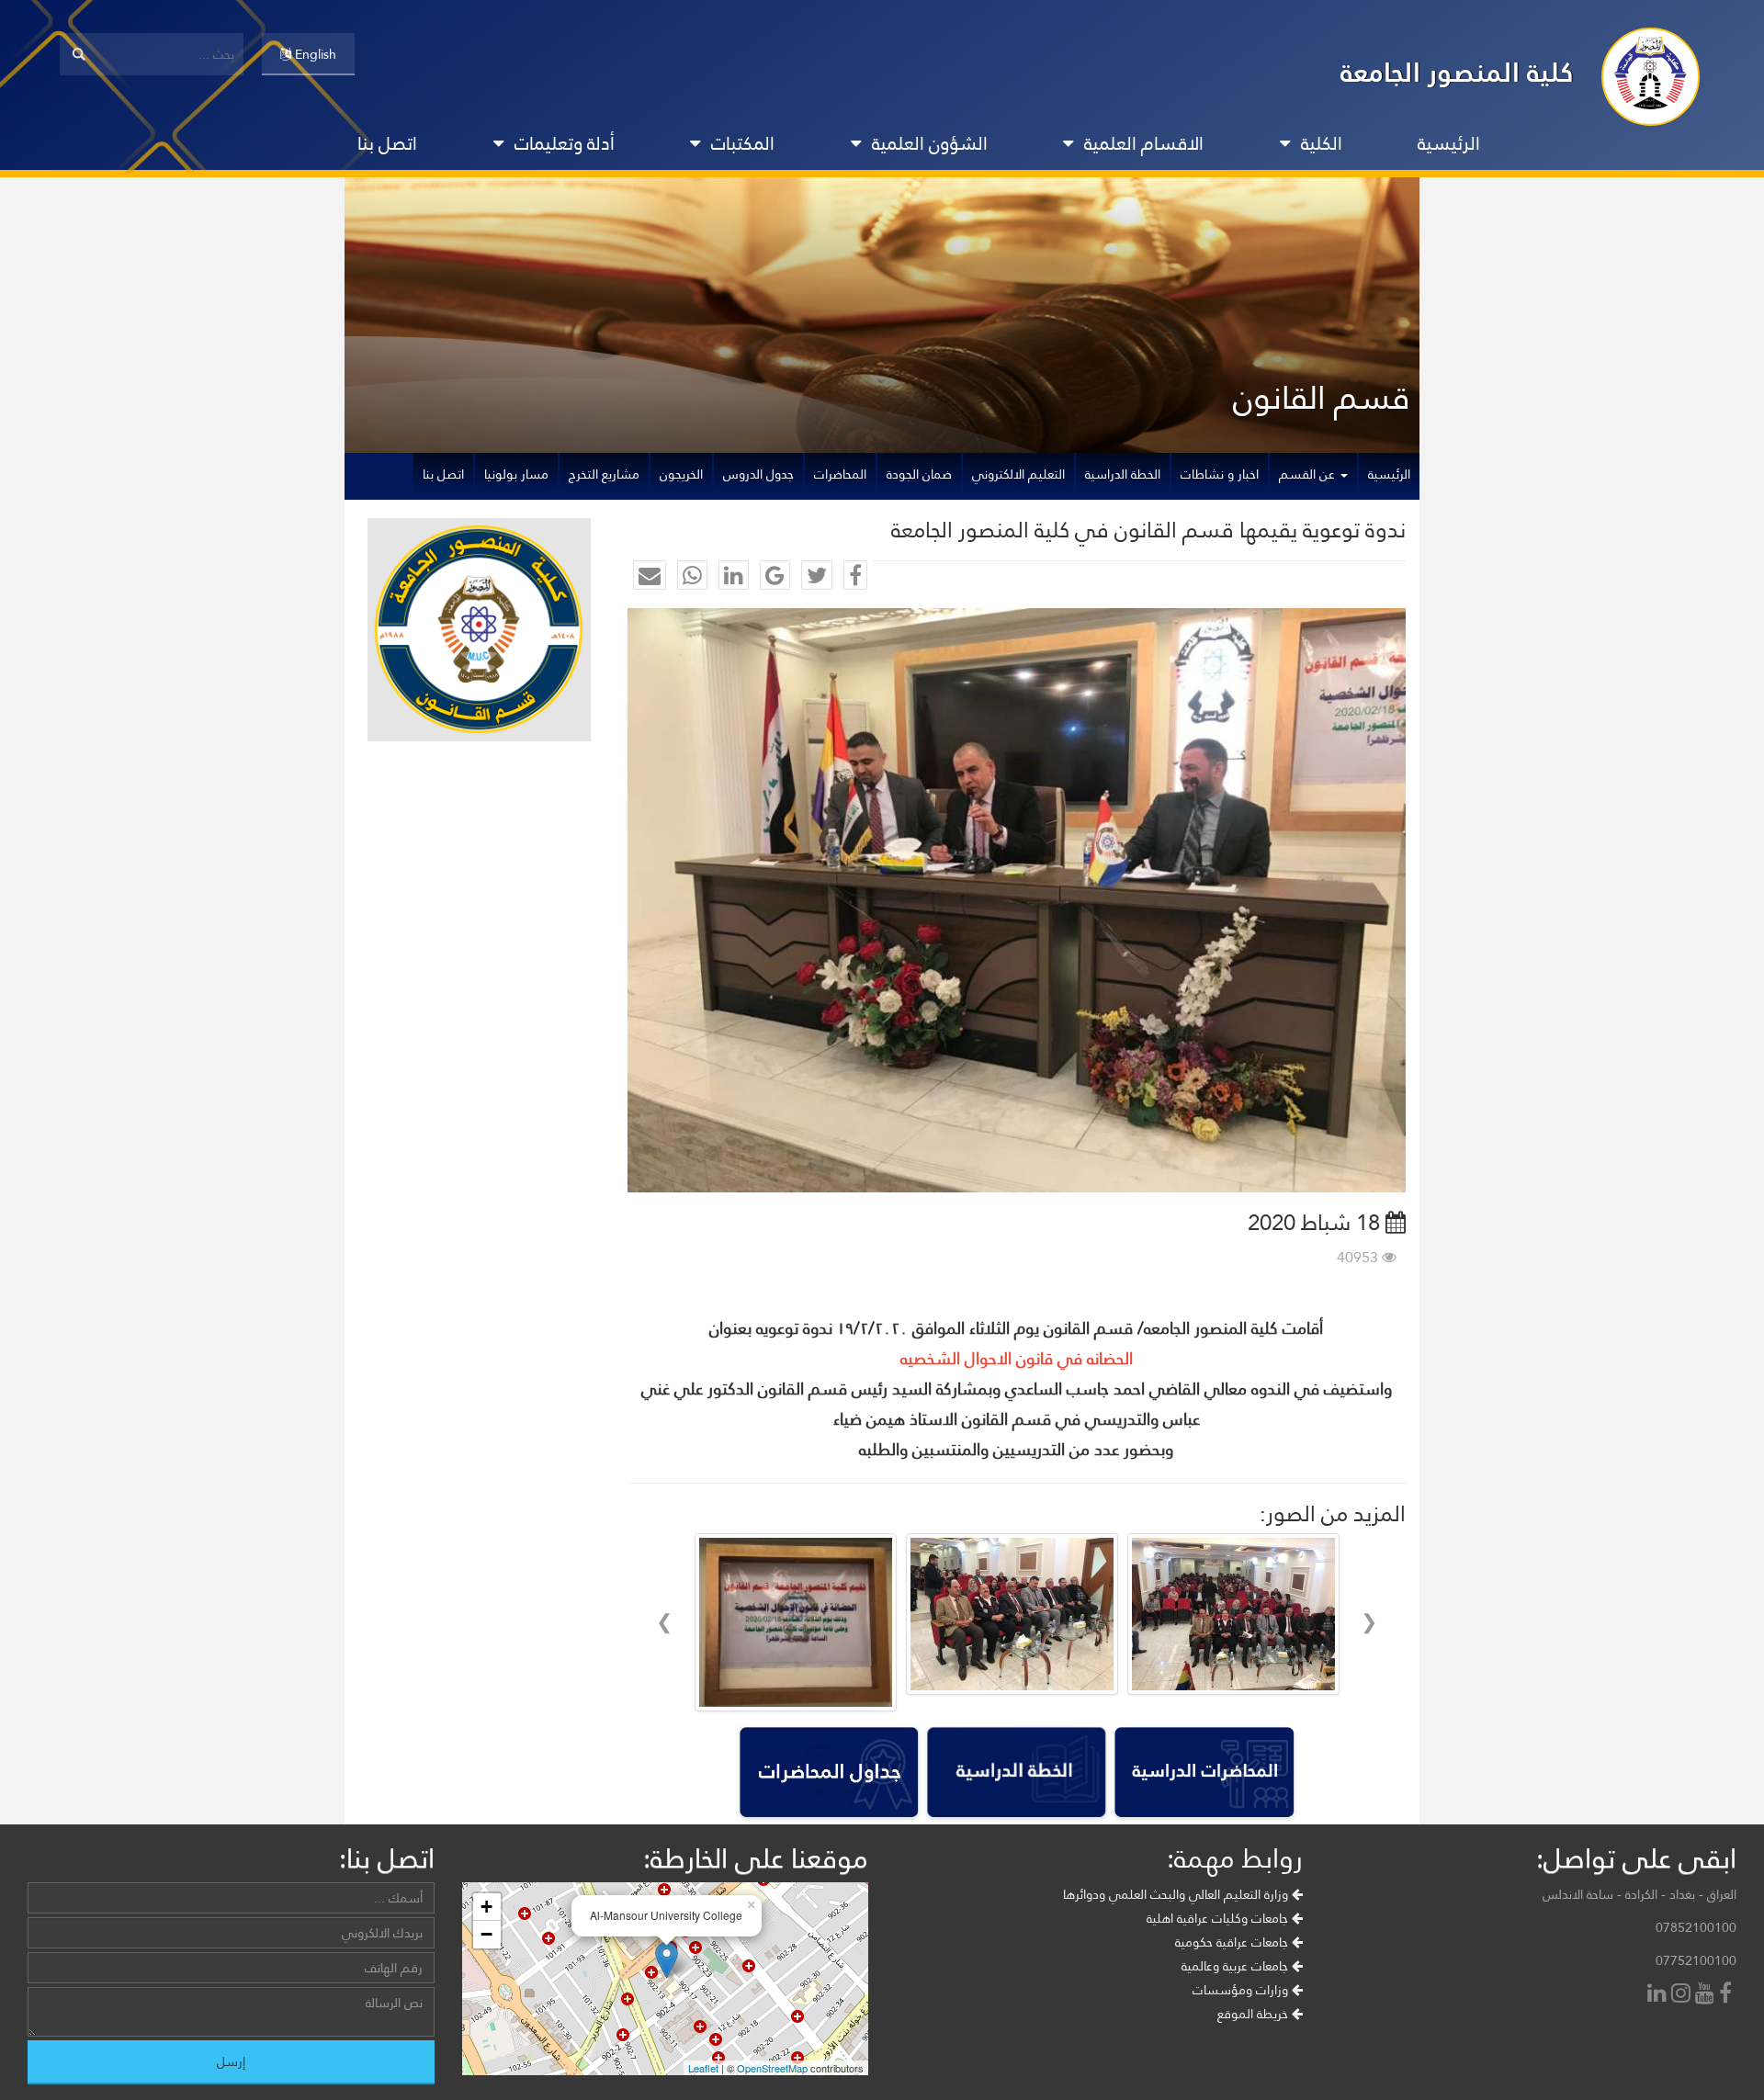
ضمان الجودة (919, 474)
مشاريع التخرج (604, 474)
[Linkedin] (1659, 1995)
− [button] (486, 1934)
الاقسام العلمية (1144, 143)
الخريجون (681, 474)
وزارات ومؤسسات (1242, 1990)
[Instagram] (1683, 1995)
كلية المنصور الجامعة (1457, 72)
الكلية (1322, 143)
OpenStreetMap (772, 2068)
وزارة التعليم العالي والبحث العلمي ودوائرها (1177, 1894)
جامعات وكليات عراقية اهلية (1219, 1918)
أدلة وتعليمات (565, 143)
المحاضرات (840, 474)
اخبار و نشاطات (1220, 474)
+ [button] (486, 1907)
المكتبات (743, 143)
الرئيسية (1449, 143)
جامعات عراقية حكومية (1233, 1942)
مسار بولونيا (516, 474)
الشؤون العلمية (930, 143)
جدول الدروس (758, 474)
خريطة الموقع (1255, 2014)
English (314, 54)
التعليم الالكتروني (1018, 474)
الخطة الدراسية (1123, 474)
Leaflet (703, 2068)
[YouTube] (1707, 1995)
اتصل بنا (387, 143)
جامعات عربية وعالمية (1237, 1966)
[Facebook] (1728, 1995)
